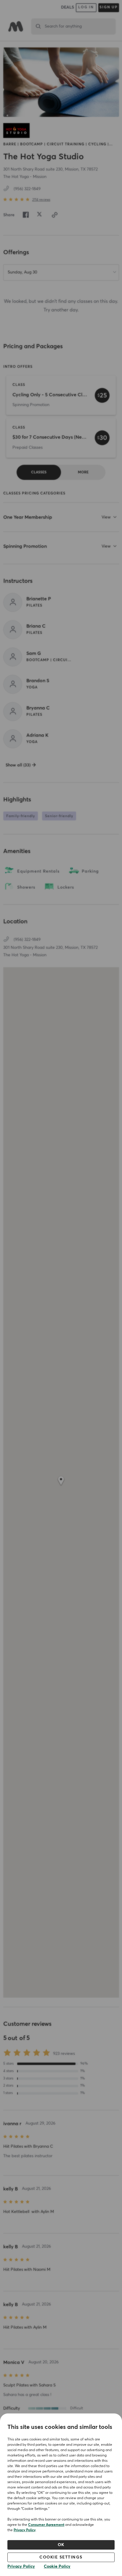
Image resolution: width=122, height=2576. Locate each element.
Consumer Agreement (46, 2525)
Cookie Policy (57, 2567)
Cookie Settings (61, 2557)
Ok (61, 2545)
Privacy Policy (25, 2530)
